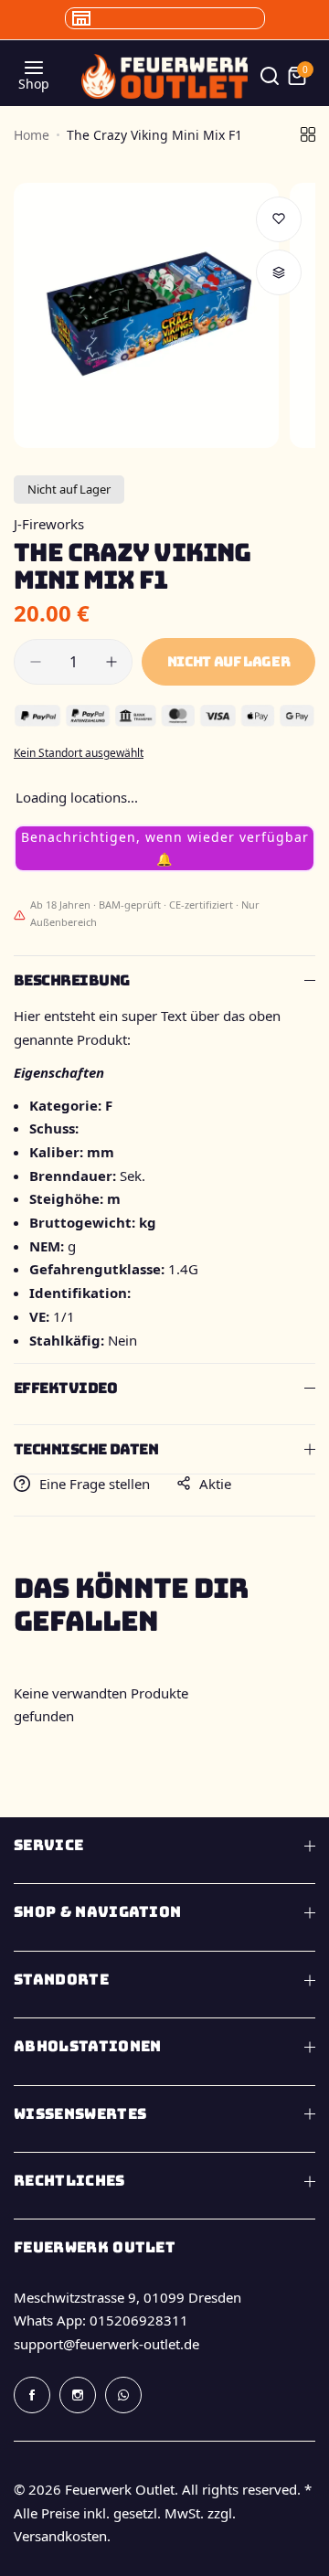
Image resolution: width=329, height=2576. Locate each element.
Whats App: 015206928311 (101, 2320)
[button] (164, 848)
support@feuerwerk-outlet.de (106, 2344)
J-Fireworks (49, 524)
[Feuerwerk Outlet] (164, 76)
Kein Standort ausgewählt (79, 753)
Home (32, 135)
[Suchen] (270, 76)
